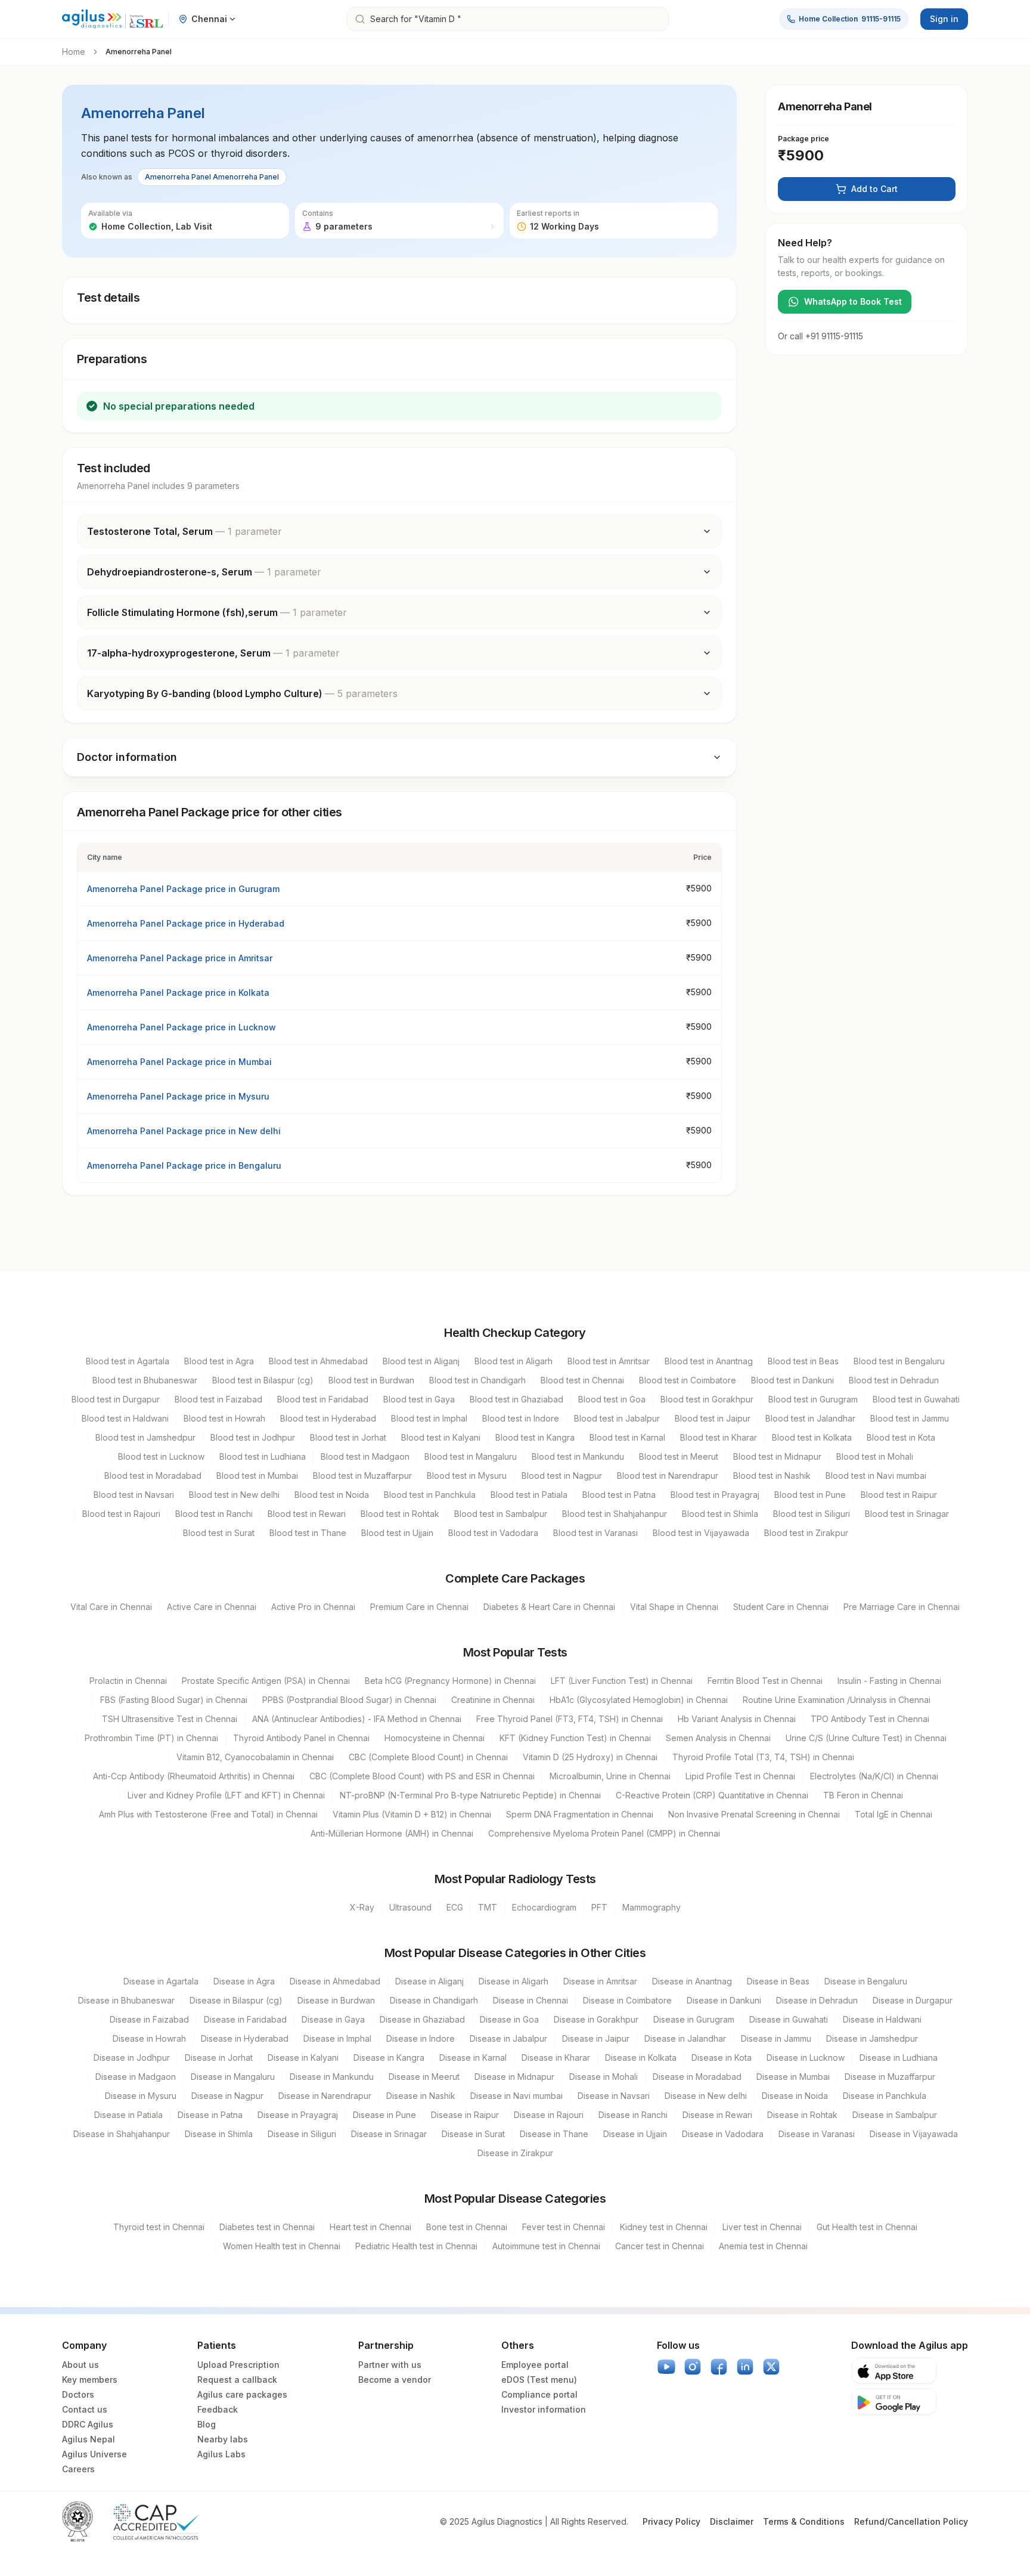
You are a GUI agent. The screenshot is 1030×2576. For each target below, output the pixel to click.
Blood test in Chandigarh (477, 1380)
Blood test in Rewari (307, 1514)
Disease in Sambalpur (895, 2115)
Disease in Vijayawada (914, 2134)
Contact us (85, 2409)
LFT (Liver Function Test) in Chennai (622, 1681)
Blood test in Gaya (419, 1399)
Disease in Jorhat (219, 2058)
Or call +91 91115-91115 (820, 336)
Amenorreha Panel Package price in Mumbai (179, 1062)
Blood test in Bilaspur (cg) (263, 1380)
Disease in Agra (244, 1981)
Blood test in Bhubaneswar (145, 1380)
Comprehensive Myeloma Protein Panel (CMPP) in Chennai (604, 1833)
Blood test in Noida (332, 1495)
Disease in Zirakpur (515, 2153)
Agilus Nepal (89, 2439)
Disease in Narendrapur (325, 2096)
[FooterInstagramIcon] (693, 2367)
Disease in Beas (778, 1981)
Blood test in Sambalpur (501, 1514)
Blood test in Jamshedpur (145, 1437)
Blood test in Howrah (224, 1418)
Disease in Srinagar (389, 2134)
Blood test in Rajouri (121, 1514)
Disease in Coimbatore (627, 2000)
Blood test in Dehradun (894, 1380)
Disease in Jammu (776, 2038)
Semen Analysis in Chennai (718, 1738)
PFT (599, 1907)
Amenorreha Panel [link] (139, 52)
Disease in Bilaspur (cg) (236, 2000)
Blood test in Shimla (720, 1514)
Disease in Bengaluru (866, 1981)
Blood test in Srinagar (907, 1514)
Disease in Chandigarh (434, 2000)
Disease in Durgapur (913, 2000)
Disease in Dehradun (817, 2000)
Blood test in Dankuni (792, 1380)
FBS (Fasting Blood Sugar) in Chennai (174, 1700)
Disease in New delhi (706, 2096)
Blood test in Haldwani (125, 1418)
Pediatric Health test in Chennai (416, 2246)
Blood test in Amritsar (609, 1361)
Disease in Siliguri (302, 2134)
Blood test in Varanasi (595, 1533)
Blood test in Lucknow (161, 1456)
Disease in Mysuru (141, 2096)
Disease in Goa (509, 2019)
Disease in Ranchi (633, 2115)
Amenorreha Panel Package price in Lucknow (182, 1027)
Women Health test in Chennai (282, 2246)
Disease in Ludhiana (899, 2058)
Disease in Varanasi (817, 2134)
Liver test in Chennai (762, 2227)
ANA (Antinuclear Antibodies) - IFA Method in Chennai (357, 1719)
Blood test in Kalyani (441, 1437)
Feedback (218, 2409)
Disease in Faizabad (149, 2019)
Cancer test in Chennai (660, 2246)
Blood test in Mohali (875, 1456)
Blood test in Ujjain (397, 1533)
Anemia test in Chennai (763, 2246)
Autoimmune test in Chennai (546, 2246)
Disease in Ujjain (635, 2134)
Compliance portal (539, 2394)
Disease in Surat (473, 2134)
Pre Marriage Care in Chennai (902, 1607)
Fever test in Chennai (564, 2227)
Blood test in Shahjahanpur (615, 1514)
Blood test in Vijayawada (701, 1533)
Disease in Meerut (424, 2077)
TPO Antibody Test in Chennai (870, 1719)
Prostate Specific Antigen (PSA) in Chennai (266, 1681)
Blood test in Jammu (910, 1418)
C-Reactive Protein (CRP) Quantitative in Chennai (712, 1795)
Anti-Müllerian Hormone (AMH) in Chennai (392, 1833)
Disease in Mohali (604, 2077)
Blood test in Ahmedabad (318, 1361)
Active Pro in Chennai (313, 1607)
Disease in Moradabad (697, 2077)
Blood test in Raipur (899, 1495)
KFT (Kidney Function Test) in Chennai (575, 1738)
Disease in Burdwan (336, 2000)
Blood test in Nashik (772, 1476)
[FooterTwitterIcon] (771, 2367)
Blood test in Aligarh (514, 1361)
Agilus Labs (221, 2454)
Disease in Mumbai (793, 2077)
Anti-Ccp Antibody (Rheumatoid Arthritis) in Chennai (194, 1776)
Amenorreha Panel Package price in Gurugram (183, 889)
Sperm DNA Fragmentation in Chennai (580, 1814)
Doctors (78, 2394)
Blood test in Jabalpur (617, 1418)
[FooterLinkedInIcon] (745, 2367)
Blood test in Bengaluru (899, 1361)
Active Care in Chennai (212, 1607)
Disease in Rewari (717, 2115)
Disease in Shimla (219, 2134)
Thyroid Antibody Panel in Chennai (301, 1738)
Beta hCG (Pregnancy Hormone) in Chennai (450, 1681)
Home (74, 52)
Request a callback (237, 2380)
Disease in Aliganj (429, 1981)
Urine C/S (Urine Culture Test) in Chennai (866, 1738)
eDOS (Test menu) (539, 2380)
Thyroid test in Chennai (159, 2227)
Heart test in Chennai (370, 2227)
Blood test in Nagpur (562, 1476)
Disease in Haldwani (882, 2019)
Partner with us (390, 2365)
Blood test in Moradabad (153, 1476)
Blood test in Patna (619, 1495)
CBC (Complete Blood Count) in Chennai (428, 1757)
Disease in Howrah (149, 2038)
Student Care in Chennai (781, 1607)
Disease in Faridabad (245, 2019)
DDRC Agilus (88, 2424)
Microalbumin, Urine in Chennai (610, 1776)
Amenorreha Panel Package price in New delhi (184, 1131)
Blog (207, 2424)
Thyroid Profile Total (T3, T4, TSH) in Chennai (763, 1757)
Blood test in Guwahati (916, 1399)
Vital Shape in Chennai (674, 1607)
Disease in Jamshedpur (872, 2038)
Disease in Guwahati (789, 2019)
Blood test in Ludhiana (263, 1456)
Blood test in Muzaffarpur (362, 1476)
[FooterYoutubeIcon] (666, 2367)
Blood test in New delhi (234, 1495)
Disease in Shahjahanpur (122, 2134)
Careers (78, 2469)
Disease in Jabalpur (508, 2038)
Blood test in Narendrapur (668, 1476)
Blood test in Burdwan (371, 1380)
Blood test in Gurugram (813, 1399)
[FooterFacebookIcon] (719, 2367)
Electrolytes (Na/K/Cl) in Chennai (874, 1776)
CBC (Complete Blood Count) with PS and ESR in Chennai (422, 1776)
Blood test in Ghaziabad (516, 1399)
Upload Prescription (238, 2365)
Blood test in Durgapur (116, 1399)
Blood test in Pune (810, 1495)
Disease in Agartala (161, 1981)
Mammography (651, 1907)
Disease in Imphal (337, 2038)
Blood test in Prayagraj (715, 1495)
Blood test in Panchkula (430, 1495)
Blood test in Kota (901, 1437)
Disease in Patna (210, 2115)
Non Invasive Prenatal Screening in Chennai (754, 1814)
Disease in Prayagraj (298, 2115)
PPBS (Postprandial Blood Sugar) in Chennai (349, 1700)
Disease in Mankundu (332, 2077)
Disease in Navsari (614, 2096)
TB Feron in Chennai (863, 1795)
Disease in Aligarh (514, 1981)
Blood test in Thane (308, 1533)
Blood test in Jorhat (348, 1437)
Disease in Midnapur (514, 2077)
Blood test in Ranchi (214, 1514)
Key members (90, 2380)
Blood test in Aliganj (421, 1361)
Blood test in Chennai (582, 1380)
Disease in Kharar (556, 2058)
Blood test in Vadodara (493, 1533)
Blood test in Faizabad (218, 1399)
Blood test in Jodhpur (253, 1437)
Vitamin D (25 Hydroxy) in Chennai (590, 1757)
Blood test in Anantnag (709, 1361)
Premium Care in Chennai (419, 1607)
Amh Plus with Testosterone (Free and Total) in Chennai (208, 1814)
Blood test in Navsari (134, 1495)
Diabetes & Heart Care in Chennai (549, 1607)
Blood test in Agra (219, 1361)
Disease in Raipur (465, 2115)
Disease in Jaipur (596, 2038)
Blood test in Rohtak (400, 1514)
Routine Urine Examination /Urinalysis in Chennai (837, 1700)
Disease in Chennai (530, 2000)
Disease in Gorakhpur (596, 2019)
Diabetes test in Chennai (267, 2227)
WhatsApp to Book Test (853, 301)
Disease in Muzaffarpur (890, 2077)
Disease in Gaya (333, 2019)
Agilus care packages (242, 2394)
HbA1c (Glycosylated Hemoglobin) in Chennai (639, 1700)
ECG (455, 1907)
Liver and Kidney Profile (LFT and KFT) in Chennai (226, 1795)
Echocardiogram (544, 1907)
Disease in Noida (795, 2096)
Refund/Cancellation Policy (911, 2521)
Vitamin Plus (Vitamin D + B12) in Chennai (412, 1814)
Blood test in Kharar (719, 1437)
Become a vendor (395, 2380)
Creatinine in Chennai (493, 1700)
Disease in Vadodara (723, 2134)
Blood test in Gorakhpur (707, 1399)
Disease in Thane (554, 2134)
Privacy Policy (671, 2521)
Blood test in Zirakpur (806, 1533)
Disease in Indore (421, 2038)
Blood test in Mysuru (467, 1476)
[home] (113, 19)
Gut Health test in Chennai (867, 2227)
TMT (488, 1907)
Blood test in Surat (219, 1533)
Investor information (544, 2409)
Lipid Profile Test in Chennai (740, 1776)
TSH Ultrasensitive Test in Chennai (170, 1719)
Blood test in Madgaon (365, 1456)
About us (80, 2365)
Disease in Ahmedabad (335, 1981)
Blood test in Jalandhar (810, 1418)
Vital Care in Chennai (111, 1607)
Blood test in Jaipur (713, 1418)
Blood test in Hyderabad (328, 1418)
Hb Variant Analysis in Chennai (737, 1719)
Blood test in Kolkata (812, 1437)
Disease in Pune (384, 2115)
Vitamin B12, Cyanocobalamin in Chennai (255, 1757)
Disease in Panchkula (885, 2096)
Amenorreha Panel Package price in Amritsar (180, 958)
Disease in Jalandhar (685, 2038)
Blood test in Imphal (429, 1418)
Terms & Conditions (804, 2521)
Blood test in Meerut (679, 1456)
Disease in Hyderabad (245, 2038)
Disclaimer (732, 2521)
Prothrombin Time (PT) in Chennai (151, 1738)
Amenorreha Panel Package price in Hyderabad (186, 923)
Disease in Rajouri (549, 2115)
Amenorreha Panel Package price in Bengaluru (184, 1165)
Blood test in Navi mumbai (876, 1476)
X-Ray (362, 1907)
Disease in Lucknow (806, 2058)
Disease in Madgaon (136, 2077)
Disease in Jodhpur (132, 2058)
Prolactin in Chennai (128, 1681)
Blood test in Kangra (535, 1437)
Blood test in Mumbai (257, 1476)
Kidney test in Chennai (664, 2227)
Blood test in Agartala (128, 1361)
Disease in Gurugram (694, 2019)
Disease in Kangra (389, 2058)
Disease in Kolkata (641, 2058)
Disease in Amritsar (600, 1981)
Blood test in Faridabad (323, 1399)
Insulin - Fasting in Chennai (889, 1681)
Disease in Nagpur (227, 2096)
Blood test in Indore (521, 1418)
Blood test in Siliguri (812, 1514)
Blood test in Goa (612, 1399)
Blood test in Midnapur (777, 1456)
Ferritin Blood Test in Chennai (765, 1681)
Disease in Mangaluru (233, 2077)
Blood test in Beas (803, 1361)
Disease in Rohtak (802, 2115)
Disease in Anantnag (692, 1981)
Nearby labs (223, 2439)
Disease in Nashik (421, 2096)
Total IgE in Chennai (894, 1814)
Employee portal (535, 2365)
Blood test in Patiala (529, 1495)
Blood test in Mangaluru (471, 1456)
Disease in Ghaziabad (422, 2019)
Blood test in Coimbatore (688, 1380)
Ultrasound (410, 1907)
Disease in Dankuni (724, 2000)
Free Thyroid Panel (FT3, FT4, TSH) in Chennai (570, 1719)
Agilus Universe (94, 2454)
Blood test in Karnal (627, 1437)
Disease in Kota (722, 2058)
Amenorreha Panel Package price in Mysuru (178, 1096)
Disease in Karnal (473, 2058)
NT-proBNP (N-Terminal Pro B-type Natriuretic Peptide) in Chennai (470, 1795)
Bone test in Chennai (467, 2227)
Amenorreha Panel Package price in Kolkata (178, 993)
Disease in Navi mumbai (516, 2096)
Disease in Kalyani (303, 2058)
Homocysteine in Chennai (435, 1738)
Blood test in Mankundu (578, 1456)
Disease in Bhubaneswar (126, 2000)
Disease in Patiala (128, 2115)
